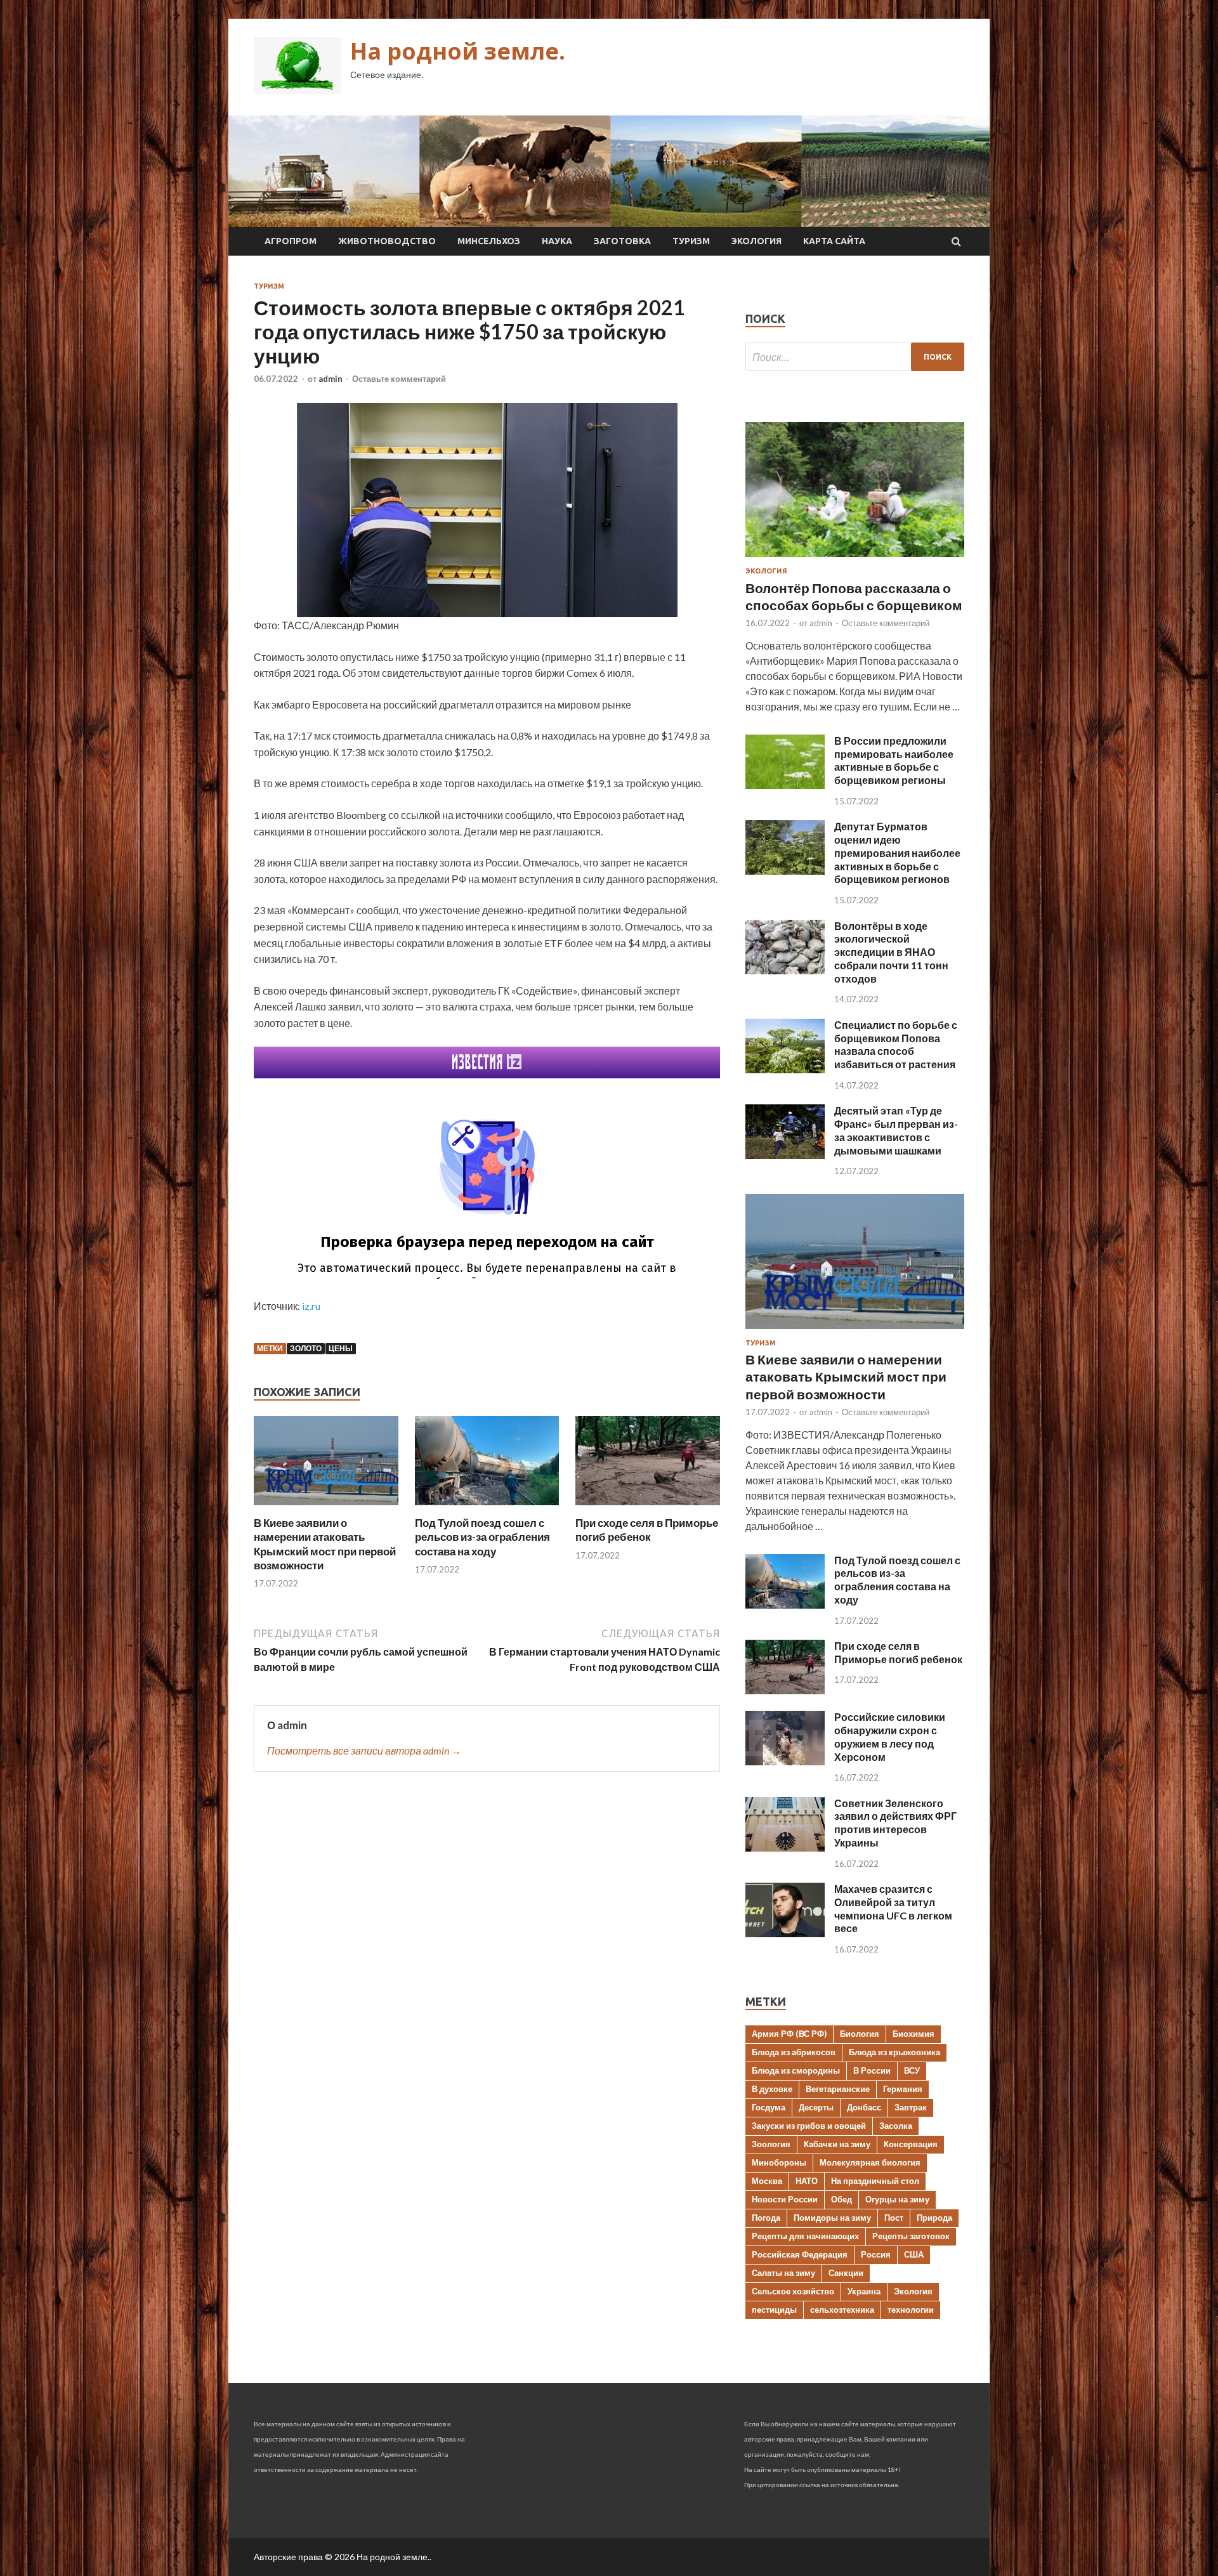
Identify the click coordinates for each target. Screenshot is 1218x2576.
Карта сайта (834, 241)
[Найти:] (855, 357)
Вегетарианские (838, 2089)
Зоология (771, 2144)
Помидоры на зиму (832, 2218)
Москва (767, 2181)
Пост (894, 2218)
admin (331, 379)
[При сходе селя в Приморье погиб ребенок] (648, 1508)
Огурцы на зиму (897, 2199)
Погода (766, 2218)
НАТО (807, 2181)
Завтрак (911, 2107)
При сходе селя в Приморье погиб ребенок (647, 1530)
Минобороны (779, 2162)
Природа (934, 2218)
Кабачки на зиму (837, 2144)
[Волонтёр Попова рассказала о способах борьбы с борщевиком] (855, 559)
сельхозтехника (842, 2310)
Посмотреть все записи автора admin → (364, 1750)
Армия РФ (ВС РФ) (789, 2034)
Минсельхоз (489, 241)
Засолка (896, 2126)
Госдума (769, 2107)
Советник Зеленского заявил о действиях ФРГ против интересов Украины (895, 1823)
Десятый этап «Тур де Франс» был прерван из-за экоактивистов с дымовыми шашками (896, 1130)
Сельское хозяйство (793, 2291)
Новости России (785, 2199)
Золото (306, 1348)
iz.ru (311, 1306)
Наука (557, 241)
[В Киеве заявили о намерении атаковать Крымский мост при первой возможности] (326, 1508)
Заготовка (622, 241)
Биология (860, 2034)
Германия (903, 2089)
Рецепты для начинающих (805, 2236)
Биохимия (913, 2034)
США (914, 2254)
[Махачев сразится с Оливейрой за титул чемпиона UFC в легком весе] (785, 1933)
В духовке (772, 2089)
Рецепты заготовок (911, 2236)
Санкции (846, 2273)
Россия (876, 2254)
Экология (756, 241)
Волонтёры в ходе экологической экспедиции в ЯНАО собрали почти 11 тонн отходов (891, 952)
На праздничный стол (875, 2181)
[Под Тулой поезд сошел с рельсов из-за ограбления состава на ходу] (487, 1508)
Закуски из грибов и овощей (809, 2126)
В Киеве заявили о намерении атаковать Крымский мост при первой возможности (325, 1544)
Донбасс (864, 2107)
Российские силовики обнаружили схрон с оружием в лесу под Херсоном (890, 1736)
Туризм (691, 241)
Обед (841, 2199)
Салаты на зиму (783, 2273)
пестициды (774, 2310)
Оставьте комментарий (399, 379)
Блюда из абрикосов (794, 2052)
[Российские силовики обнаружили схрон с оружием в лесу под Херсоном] (785, 1761)
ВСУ (912, 2070)
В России (872, 2070)
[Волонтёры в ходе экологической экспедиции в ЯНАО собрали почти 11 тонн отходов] (785, 970)
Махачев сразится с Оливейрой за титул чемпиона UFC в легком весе (893, 1908)
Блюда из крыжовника (894, 2052)
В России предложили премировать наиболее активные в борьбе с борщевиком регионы (894, 760)
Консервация (911, 2144)
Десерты (816, 2107)
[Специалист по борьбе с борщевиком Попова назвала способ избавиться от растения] (785, 1069)
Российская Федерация (800, 2254)
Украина (864, 2291)
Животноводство (387, 241)
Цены (341, 1348)
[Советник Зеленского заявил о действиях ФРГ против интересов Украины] (785, 1847)
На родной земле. (458, 51)
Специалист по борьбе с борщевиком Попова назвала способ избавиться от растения (896, 1044)
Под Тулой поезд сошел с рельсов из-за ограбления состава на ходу (482, 1537)
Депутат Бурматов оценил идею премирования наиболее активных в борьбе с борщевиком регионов (897, 853)
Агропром (291, 241)
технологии (911, 2310)
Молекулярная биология (870, 2162)
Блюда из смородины (796, 2070)
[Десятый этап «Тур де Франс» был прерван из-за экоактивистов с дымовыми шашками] (785, 1155)
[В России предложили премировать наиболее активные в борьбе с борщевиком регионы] (785, 785)
